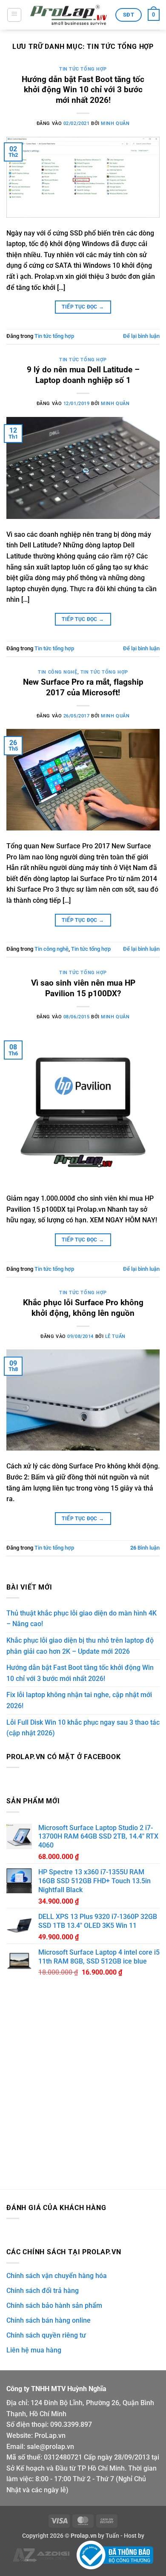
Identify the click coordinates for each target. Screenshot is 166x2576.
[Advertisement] (83, 2089)
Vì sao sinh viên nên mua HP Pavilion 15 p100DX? (83, 988)
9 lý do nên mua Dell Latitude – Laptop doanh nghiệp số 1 (83, 375)
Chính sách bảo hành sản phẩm (54, 2305)
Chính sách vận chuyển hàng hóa (57, 2276)
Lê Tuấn (115, 1336)
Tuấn (112, 2536)
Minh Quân (115, 123)
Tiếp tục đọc (83, 307)
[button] (14, 15)
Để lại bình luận (141, 336)
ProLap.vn (50, 2436)
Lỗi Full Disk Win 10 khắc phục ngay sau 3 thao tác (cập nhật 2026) (83, 1728)
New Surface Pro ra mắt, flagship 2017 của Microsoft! (83, 687)
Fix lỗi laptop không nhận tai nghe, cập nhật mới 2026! (79, 1700)
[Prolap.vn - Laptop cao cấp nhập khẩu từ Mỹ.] (69, 15)
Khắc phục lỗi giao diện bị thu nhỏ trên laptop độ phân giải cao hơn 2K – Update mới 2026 (80, 1646)
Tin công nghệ (57, 672)
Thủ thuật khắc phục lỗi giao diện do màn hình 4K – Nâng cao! (82, 1619)
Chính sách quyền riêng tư (46, 2335)
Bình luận (145, 1548)
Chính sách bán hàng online (49, 2320)
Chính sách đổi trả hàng (43, 2291)
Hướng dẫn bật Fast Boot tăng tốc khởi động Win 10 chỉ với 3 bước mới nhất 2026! (83, 90)
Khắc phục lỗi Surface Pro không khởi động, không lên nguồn (83, 1308)
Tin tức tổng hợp (83, 69)
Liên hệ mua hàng (34, 2350)
